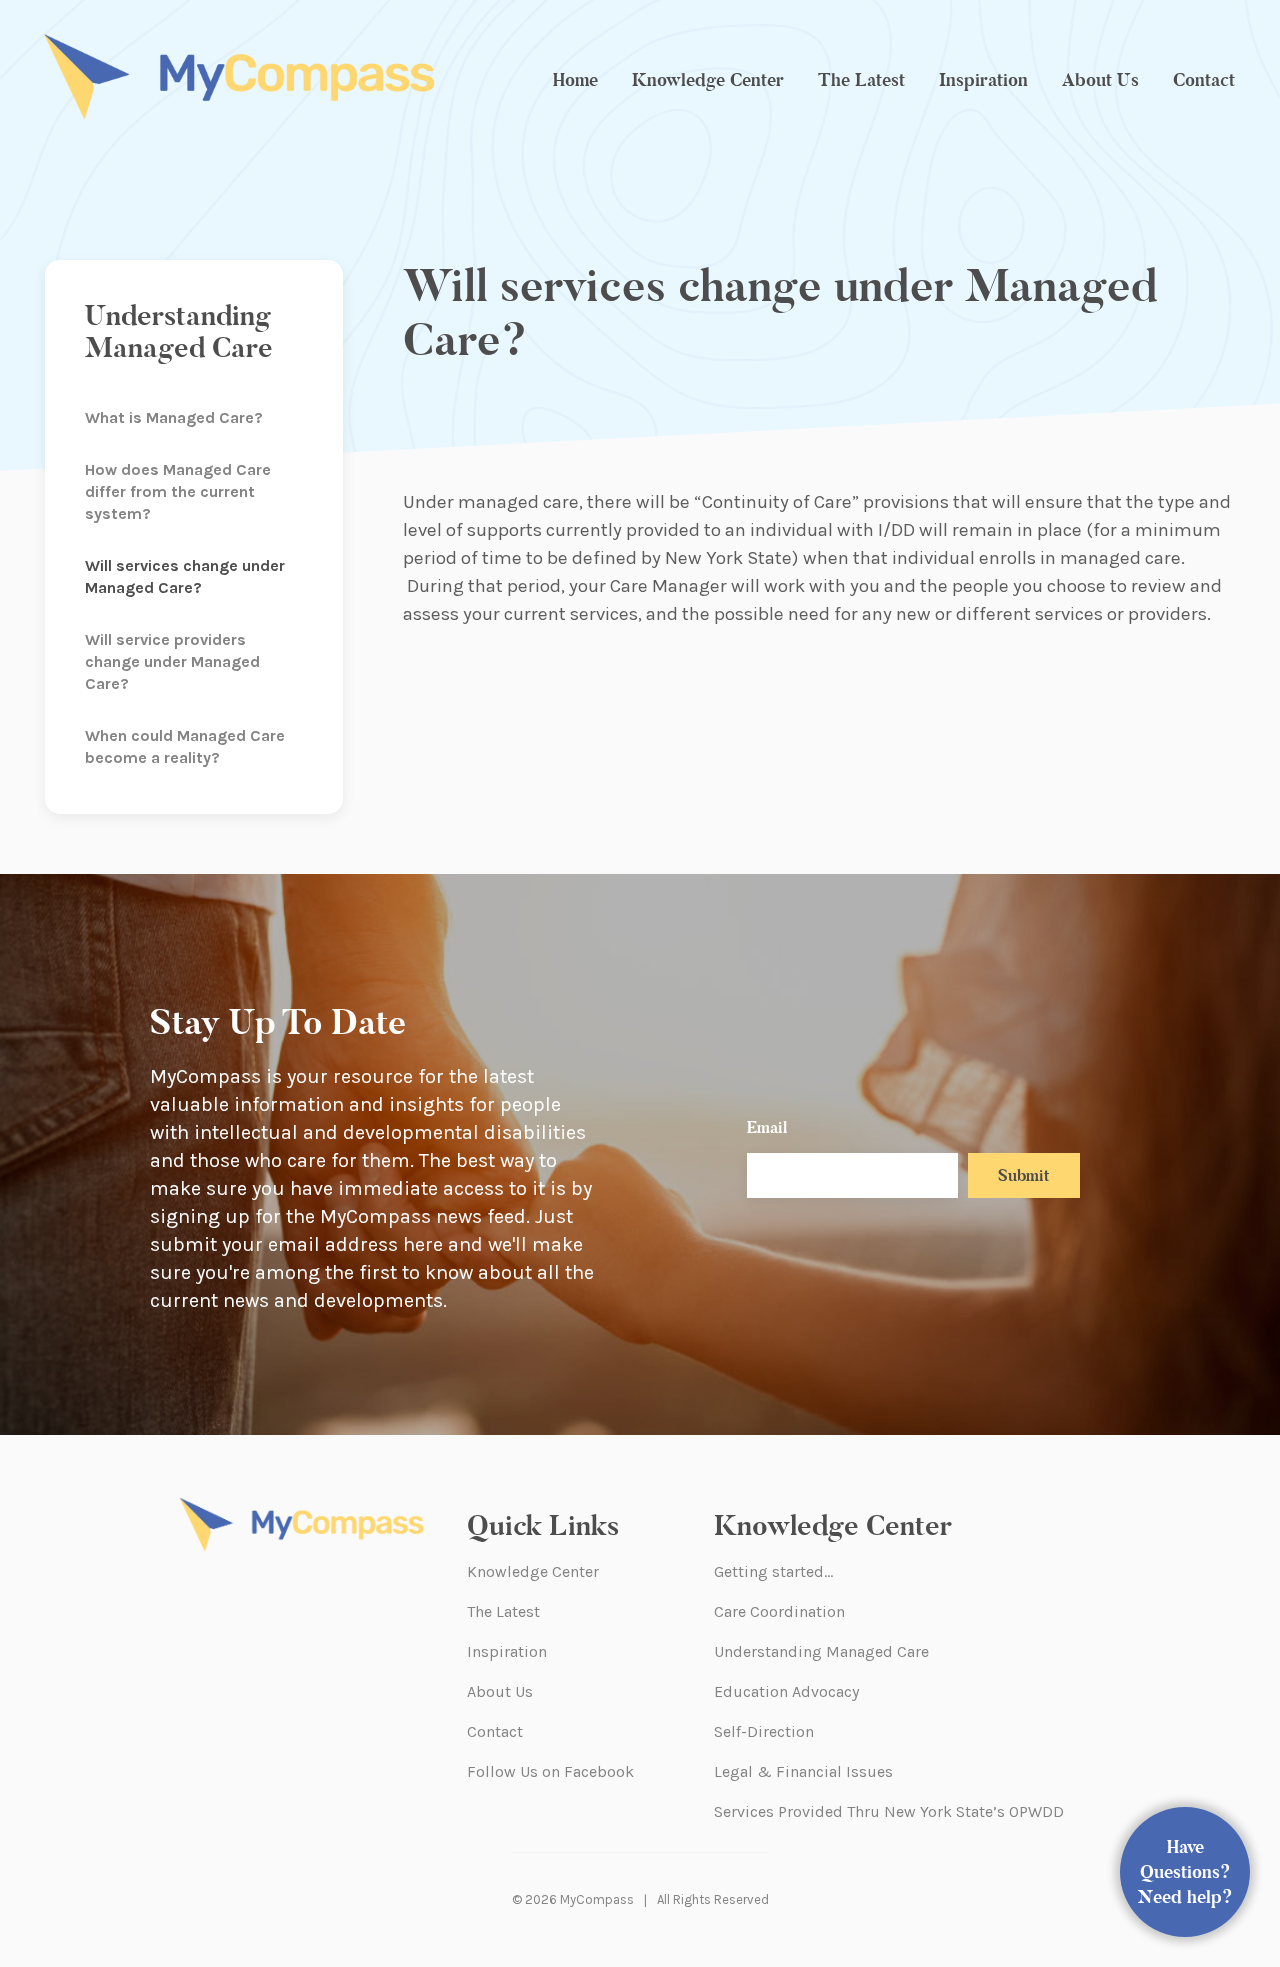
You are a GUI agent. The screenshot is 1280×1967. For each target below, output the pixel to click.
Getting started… (773, 1571)
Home (575, 80)
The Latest (861, 80)
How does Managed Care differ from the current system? (178, 491)
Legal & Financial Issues (803, 1771)
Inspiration (983, 80)
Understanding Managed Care (821, 1651)
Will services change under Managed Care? (185, 576)
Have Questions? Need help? (1185, 1872)
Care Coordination (779, 1611)
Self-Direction (764, 1731)
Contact (1204, 80)
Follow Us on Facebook (550, 1771)
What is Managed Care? (174, 417)
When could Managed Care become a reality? (185, 746)
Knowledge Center (708, 80)
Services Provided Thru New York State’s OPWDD (889, 1811)
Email (767, 1127)
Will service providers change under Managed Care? (172, 661)
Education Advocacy (786, 1691)
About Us (1100, 80)
